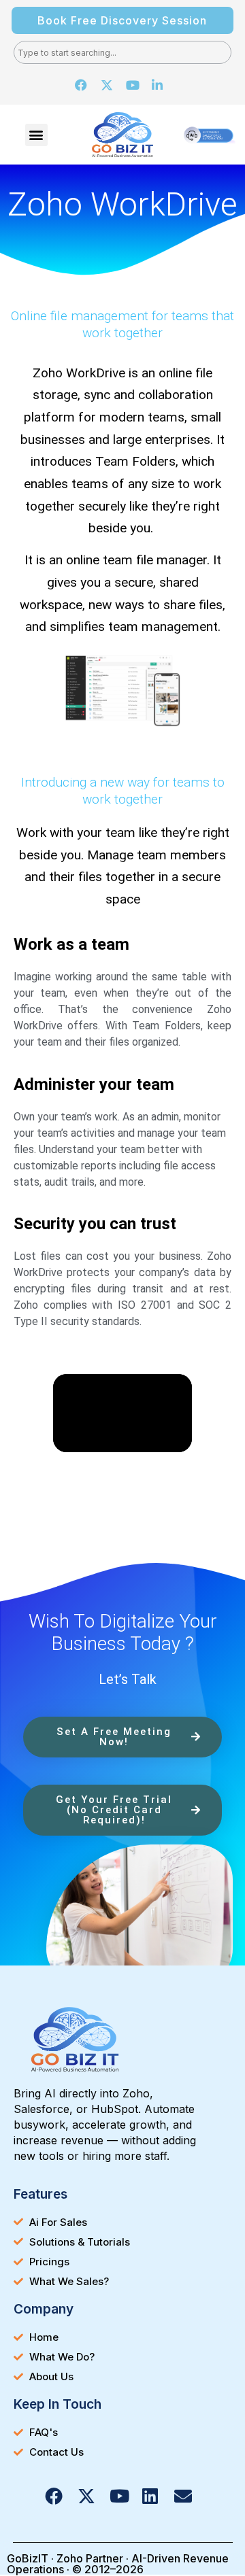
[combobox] (122, 52)
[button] (36, 135)
